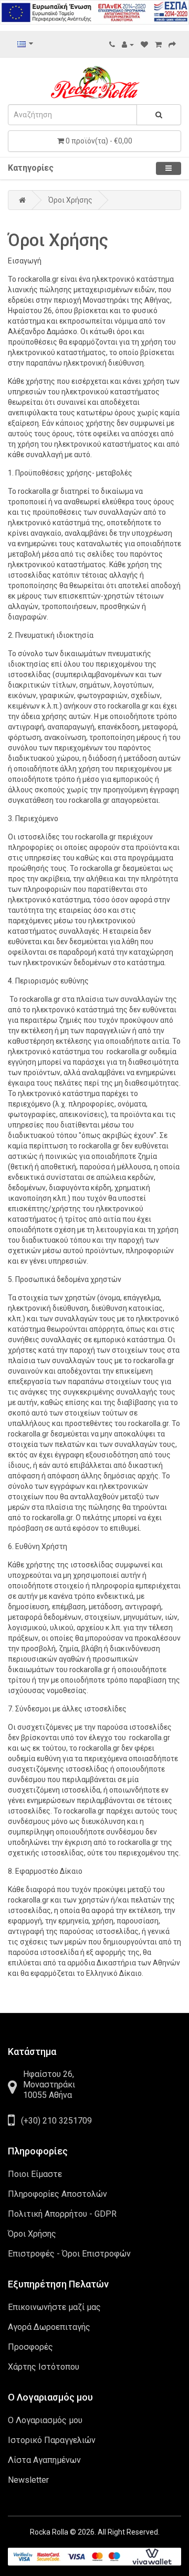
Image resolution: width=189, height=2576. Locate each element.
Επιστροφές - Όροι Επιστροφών (69, 2254)
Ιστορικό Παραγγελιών (52, 2440)
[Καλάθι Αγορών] (158, 45)
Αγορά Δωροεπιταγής (49, 2327)
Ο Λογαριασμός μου (45, 2420)
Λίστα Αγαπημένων (44, 2460)
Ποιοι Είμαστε (35, 2174)
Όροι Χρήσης (70, 200)
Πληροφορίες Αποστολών (57, 2194)
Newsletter (28, 2480)
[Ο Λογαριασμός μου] (128, 45)
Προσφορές (30, 2347)
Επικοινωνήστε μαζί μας (54, 2307)
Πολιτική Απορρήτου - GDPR (62, 2214)
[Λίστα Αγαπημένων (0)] (144, 45)
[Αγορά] (172, 45)
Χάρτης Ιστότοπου (44, 2367)
